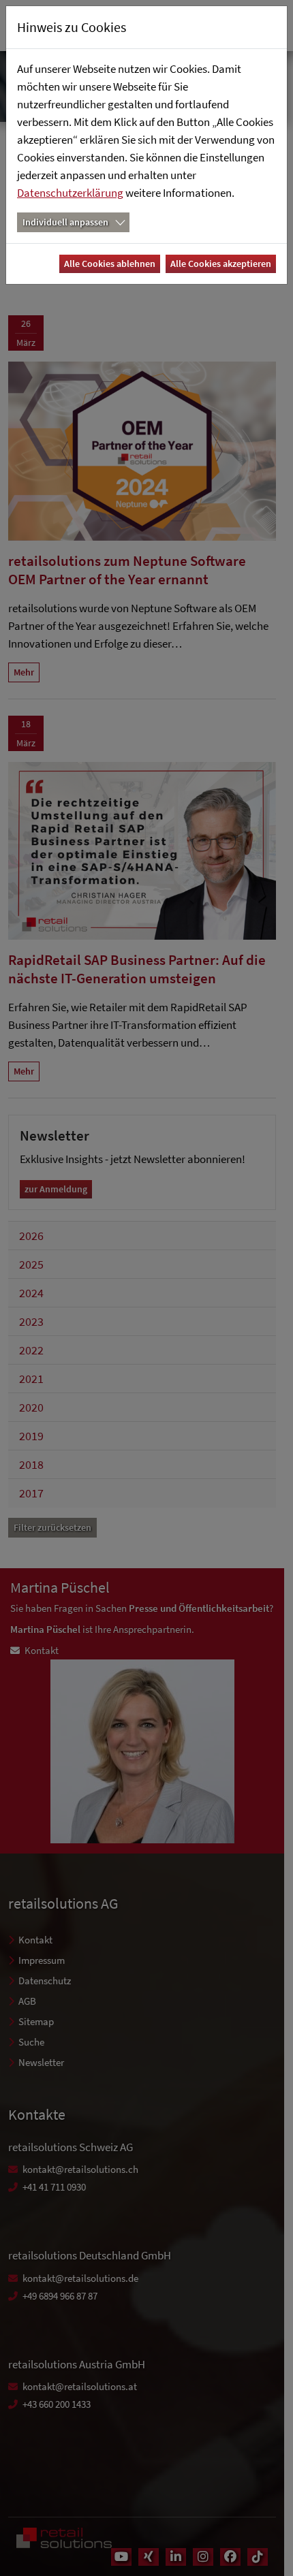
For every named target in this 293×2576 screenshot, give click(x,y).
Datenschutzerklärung (70, 193)
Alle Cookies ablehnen (110, 264)
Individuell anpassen (65, 222)
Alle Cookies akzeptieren (221, 264)
